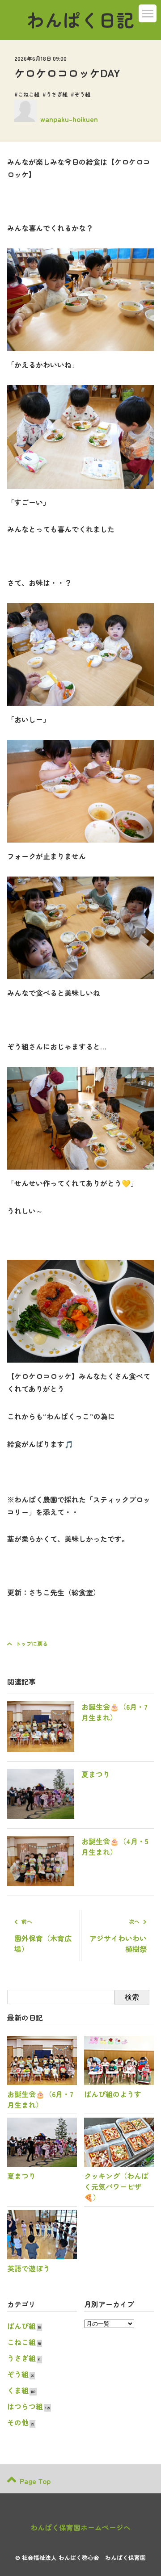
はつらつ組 (25, 2406)
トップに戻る (32, 1643)
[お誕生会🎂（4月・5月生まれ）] (80, 1883)
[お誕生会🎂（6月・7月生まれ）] (80, 1749)
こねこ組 (29, 94)
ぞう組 (82, 94)
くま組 (18, 2390)
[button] (148, 13)
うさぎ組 (57, 94)
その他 (18, 2422)
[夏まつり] (59, 1816)
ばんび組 (21, 2326)
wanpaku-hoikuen (69, 119)
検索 (132, 1997)
